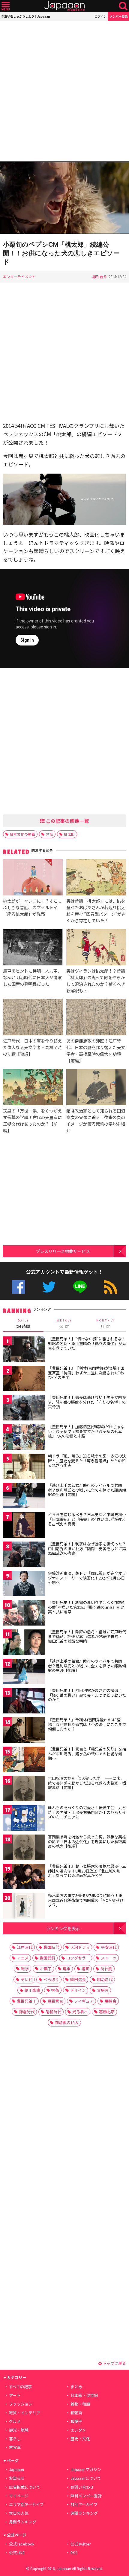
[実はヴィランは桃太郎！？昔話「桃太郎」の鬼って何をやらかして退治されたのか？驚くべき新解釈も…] (96, 948)
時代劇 (106, 1969)
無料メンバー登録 (86, 2496)
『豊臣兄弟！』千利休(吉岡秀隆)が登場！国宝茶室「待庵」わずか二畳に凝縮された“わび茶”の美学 (86, 1373)
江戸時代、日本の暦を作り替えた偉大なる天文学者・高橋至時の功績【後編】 (32, 1047)
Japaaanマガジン (86, 2469)
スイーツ (109, 1958)
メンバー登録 (118, 16)
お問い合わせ (82, 2487)
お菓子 (46, 1969)
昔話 (49, 834)
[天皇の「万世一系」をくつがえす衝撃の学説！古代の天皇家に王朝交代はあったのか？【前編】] (33, 1088)
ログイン (100, 16)
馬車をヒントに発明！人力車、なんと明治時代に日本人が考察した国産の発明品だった (32, 977)
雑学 (25, 1969)
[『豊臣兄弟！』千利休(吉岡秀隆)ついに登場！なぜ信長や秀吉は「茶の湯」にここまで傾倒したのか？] (24, 1731)
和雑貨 (76, 2413)
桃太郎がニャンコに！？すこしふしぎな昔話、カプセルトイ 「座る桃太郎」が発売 (32, 907)
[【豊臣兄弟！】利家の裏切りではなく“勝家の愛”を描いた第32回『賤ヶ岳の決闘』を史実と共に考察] (24, 1614)
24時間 (23, 1324)
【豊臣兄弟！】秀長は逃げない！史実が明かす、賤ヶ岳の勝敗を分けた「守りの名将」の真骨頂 (87, 1402)
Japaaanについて (86, 2478)
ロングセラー (78, 1958)
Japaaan (64, 6)
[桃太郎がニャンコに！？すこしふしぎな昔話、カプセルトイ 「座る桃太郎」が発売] (33, 878)
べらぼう (51, 1979)
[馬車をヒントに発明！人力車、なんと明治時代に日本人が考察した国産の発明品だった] (33, 948)
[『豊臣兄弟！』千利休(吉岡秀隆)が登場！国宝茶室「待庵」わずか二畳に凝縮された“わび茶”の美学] (24, 1379)
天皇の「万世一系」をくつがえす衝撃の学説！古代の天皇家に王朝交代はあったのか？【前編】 (32, 1120)
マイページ (19, 2496)
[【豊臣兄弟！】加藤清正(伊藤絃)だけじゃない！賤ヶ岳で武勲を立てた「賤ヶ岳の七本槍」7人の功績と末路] (24, 1438)
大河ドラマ (80, 1947)
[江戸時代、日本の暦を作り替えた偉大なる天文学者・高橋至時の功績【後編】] (33, 1018)
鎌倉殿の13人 (67, 2022)
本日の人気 (19, 2513)
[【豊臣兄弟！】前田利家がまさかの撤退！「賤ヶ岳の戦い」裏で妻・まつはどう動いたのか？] (24, 1702)
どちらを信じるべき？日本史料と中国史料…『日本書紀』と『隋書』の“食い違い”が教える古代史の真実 (87, 1519)
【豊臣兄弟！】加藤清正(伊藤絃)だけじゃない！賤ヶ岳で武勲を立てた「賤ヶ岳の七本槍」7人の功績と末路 (86, 1431)
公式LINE (80, 1287)
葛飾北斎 (107, 2012)
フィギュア (84, 2001)
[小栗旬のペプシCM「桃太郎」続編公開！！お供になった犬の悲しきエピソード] (64, 199)
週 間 (64, 1324)
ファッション (21, 2404)
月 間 (106, 1324)
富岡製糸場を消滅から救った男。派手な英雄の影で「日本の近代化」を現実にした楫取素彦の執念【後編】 (87, 1841)
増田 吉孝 (99, 276)
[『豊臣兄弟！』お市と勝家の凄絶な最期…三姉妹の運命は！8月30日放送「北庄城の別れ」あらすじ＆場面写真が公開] (24, 1877)
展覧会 (111, 2001)
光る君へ (80, 2012)
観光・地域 (19, 2430)
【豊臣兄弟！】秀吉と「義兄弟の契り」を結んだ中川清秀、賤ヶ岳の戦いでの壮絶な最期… (87, 1754)
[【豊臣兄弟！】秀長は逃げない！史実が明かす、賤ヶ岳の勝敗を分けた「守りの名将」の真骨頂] (24, 1409)
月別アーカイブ (84, 2504)
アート (15, 2395)
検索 (123, 6)
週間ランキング (84, 2513)
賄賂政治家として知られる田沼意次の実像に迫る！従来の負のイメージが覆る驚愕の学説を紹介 (96, 1120)
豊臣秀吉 (55, 2001)
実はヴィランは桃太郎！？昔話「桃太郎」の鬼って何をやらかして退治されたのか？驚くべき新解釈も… (96, 981)
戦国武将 (47, 1958)
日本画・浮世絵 (84, 2395)
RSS (111, 1287)
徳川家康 (32, 1990)
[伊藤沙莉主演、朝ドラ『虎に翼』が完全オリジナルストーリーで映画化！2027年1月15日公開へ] (24, 1584)
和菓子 (76, 2421)
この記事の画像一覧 (67, 821)
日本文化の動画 (22, 834)
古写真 (15, 2447)
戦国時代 (51, 1947)
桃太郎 (69, 834)
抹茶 (55, 1990)
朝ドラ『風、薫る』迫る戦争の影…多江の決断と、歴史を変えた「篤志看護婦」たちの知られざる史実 (87, 1461)
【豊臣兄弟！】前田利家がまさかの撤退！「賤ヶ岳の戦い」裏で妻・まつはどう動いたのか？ (87, 1695)
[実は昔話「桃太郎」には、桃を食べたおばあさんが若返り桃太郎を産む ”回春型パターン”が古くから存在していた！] (96, 878)
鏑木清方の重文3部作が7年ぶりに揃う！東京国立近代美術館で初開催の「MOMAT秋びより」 (86, 1900)
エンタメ (78, 2430)
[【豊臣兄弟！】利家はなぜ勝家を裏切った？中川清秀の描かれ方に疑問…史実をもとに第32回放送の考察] (24, 1555)
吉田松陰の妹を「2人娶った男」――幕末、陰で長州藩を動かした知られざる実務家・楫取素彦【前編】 (87, 1783)
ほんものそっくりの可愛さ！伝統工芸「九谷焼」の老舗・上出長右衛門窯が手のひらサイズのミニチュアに (87, 1812)
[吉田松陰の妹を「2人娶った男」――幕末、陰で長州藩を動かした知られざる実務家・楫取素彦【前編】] (24, 1790)
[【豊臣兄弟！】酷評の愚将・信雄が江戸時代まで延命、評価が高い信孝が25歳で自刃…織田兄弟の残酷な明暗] (24, 1643)
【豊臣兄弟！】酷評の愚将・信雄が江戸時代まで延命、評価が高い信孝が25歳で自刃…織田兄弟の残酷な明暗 (87, 1636)
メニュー (6, 6)
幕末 (67, 1969)
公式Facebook (18, 1287)
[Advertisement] (64, 91)
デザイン (78, 1990)
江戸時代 (25, 1947)
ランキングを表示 (63, 1928)
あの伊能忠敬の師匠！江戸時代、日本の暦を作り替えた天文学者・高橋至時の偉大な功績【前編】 (96, 1050)
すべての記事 (20, 2387)
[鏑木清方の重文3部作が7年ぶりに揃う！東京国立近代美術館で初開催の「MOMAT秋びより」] (24, 1907)
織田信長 (78, 1979)
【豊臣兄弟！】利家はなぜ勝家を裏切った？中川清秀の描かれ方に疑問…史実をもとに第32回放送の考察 (87, 1548)
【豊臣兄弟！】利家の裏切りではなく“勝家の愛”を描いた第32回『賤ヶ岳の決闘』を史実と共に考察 (86, 1607)
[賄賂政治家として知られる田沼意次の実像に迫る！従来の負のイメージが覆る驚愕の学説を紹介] (96, 1088)
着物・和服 (80, 2404)
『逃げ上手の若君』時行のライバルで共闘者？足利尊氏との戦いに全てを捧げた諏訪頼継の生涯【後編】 (87, 1666)
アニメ (23, 1958)
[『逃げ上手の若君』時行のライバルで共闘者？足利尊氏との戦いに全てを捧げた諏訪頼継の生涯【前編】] (24, 1497)
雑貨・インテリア (25, 2413)
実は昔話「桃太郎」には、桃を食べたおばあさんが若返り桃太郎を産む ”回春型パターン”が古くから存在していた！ (96, 911)
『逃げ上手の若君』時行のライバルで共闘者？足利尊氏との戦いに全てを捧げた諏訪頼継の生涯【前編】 (87, 1490)
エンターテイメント (19, 276)
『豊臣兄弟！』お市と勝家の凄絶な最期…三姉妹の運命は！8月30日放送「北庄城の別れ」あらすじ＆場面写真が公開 (87, 1871)
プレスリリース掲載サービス (63, 1251)
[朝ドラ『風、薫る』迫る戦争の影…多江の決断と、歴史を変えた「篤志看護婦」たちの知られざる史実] (24, 1467)
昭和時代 (53, 2012)
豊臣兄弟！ (27, 2001)
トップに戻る (114, 2363)
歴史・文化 (80, 2439)
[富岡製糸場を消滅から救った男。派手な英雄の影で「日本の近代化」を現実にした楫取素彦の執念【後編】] (24, 1848)
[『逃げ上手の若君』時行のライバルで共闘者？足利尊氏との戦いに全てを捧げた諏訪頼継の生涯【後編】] (24, 1672)
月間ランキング (23, 2522)
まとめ (76, 2387)
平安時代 (109, 1947)
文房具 (103, 1990)
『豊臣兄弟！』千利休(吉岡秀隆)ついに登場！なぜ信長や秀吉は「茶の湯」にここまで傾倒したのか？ (87, 1724)
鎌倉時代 (27, 2012)
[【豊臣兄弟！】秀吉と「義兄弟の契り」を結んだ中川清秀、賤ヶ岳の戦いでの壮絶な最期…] (24, 1760)
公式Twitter (49, 1287)
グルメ (15, 2421)
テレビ (27, 1979)
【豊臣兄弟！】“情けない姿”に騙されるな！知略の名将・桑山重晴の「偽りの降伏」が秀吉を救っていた (87, 1343)
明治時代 (105, 1979)
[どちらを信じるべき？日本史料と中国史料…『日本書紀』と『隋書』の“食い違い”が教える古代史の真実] (24, 1526)
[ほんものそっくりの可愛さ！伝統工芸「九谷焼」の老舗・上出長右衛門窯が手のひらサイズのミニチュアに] (24, 1819)
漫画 (85, 1969)
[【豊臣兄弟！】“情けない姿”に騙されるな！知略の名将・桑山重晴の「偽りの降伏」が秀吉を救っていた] (24, 1350)
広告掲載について (25, 2487)
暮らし (15, 2439)
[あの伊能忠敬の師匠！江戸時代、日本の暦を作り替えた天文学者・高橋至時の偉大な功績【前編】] (96, 1018)
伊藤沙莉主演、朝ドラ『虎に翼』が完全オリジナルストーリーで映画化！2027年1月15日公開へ (87, 1578)
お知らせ (17, 2478)
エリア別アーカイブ (26, 2504)
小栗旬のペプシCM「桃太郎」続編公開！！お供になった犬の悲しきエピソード (61, 253)
